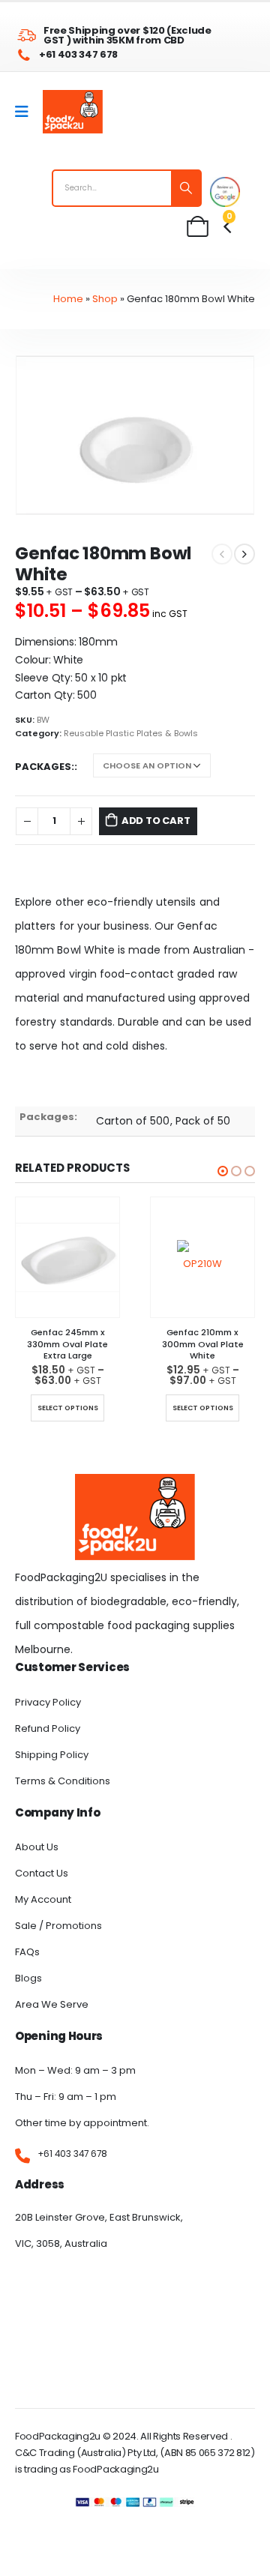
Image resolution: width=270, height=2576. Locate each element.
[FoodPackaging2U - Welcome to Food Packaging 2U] (73, 112)
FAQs (27, 1952)
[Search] (186, 188)
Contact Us (42, 1873)
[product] (67, 1257)
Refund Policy (48, 1728)
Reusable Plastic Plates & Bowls (131, 734)
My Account (43, 1899)
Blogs (28, 1978)
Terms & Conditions (63, 1781)
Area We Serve (52, 2004)
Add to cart (156, 821)
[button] (223, 1171)
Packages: (45, 767)
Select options (68, 1408)
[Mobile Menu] (27, 112)
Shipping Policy (52, 1755)
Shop (105, 299)
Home (68, 299)
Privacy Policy (48, 1702)
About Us (37, 1847)
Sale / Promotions (58, 1926)
